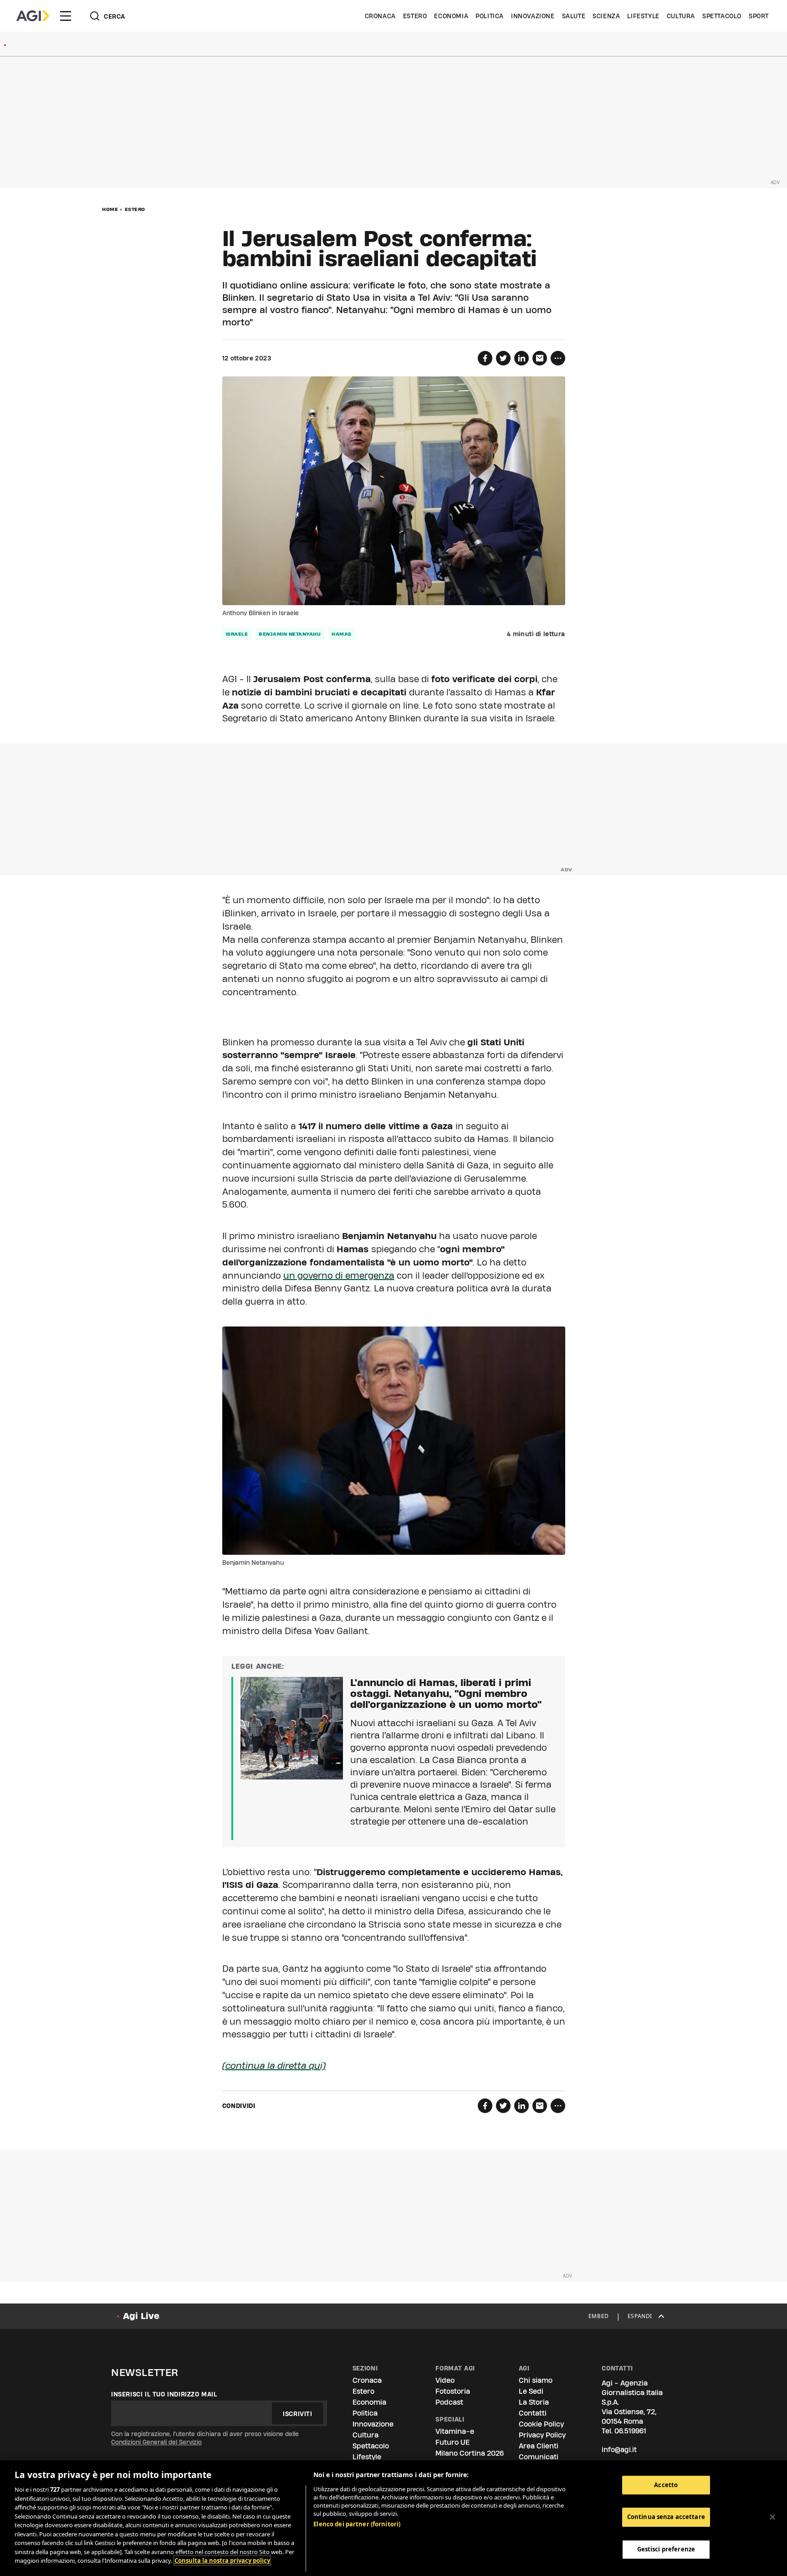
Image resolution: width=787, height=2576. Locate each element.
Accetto (666, 2485)
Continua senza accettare (666, 2517)
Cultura (681, 16)
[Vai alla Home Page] (33, 16)
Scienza (606, 16)
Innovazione (533, 16)
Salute (574, 16)
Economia (451, 16)
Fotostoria (453, 2391)
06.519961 (630, 2431)
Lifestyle (643, 16)
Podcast (449, 2402)
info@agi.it (619, 2450)
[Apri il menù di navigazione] (66, 16)
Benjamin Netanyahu (290, 634)
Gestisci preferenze (666, 2550)
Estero (415, 16)
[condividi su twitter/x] (503, 358)
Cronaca (380, 16)
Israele (237, 634)
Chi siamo (536, 2380)
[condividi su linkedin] (521, 358)
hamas (342, 634)
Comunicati (539, 2457)
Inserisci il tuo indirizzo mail (164, 2394)
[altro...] (558, 358)
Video (445, 2380)
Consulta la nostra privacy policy (222, 2561)
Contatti (533, 2413)
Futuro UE (452, 2442)
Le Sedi (531, 2391)
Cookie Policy (541, 2424)
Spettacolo (722, 16)
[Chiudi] (772, 2517)
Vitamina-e (455, 2431)
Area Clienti (539, 2446)
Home (110, 209)
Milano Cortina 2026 (470, 2453)
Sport (759, 16)
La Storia (534, 2402)
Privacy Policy (542, 2435)
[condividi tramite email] (540, 358)
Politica (490, 16)
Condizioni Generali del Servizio (156, 2442)
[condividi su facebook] (485, 358)
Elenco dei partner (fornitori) (357, 2524)
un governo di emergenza (339, 1275)
